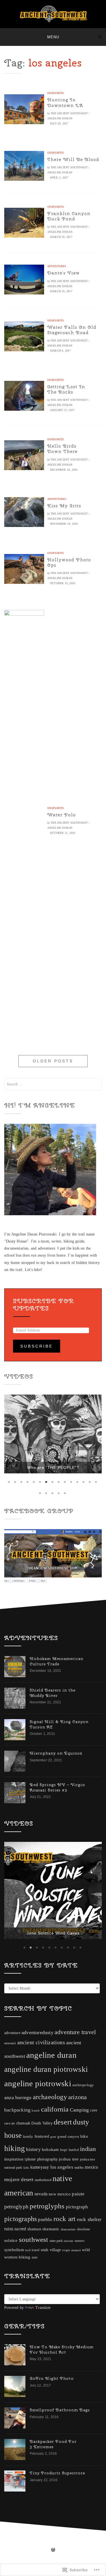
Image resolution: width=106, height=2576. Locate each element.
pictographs (20, 2189)
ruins (9, 2199)
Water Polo (61, 815)
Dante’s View (63, 273)
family (28, 2107)
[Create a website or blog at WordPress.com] (53, 2521)
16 (41, 1487)
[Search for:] (53, 1084)
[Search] (100, 37)
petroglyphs (47, 2176)
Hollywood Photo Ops (69, 562)
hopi (64, 2120)
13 (84, 1476)
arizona (77, 2067)
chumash (23, 2093)
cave (94, 2080)
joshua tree (69, 2129)
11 (72, 1476)
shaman (34, 2199)
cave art (10, 2093)
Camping (79, 2080)
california (55, 2079)
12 (78, 1476)
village (55, 2220)
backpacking (17, 2080)
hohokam (50, 2120)
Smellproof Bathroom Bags (60, 2380)
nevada (41, 2164)
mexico (91, 2137)
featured (42, 2106)
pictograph (77, 2177)
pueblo (45, 2189)
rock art (65, 2189)
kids (26, 2138)
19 (59, 1487)
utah (45, 2219)
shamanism (68, 2199)
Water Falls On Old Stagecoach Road (72, 330)
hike (84, 2106)
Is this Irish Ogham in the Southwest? (53, 1462)
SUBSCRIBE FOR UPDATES (44, 1304)
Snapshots (56, 93)
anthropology (83, 2055)
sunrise (69, 2211)
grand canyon (68, 2107)
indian (88, 2119)
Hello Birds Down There (62, 449)
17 (47, 1487)
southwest (34, 2209)
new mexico (60, 2164)
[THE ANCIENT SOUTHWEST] (6, 37)
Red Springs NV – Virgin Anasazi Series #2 (57, 1782)
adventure (12, 2003)
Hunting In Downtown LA (65, 102)
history (33, 2119)
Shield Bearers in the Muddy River (53, 1687)
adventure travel (75, 2002)
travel (35, 2220)
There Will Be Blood (73, 159)
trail (28, 2220)
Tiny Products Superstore (57, 2443)
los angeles (62, 2137)
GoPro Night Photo (52, 2349)
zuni (35, 2228)
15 (97, 1476)
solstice (11, 2210)
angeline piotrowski (38, 2053)
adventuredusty (37, 2002)
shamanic (51, 2199)
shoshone (84, 2199)
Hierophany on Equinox (56, 1748)
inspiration (14, 2129)
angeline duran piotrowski (46, 2039)
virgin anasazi (71, 2220)
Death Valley (42, 2093)
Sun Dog (53, 1903)
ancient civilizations (41, 2012)
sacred (20, 2199)
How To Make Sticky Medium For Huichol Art (62, 2320)
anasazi (10, 2013)
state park (56, 2211)
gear (53, 2107)
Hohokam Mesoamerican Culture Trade (57, 1655)
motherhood (43, 2150)
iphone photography (41, 2129)
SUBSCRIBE (37, 1346)
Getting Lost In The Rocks (66, 389)
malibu (79, 2137)
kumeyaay (40, 2137)
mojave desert (19, 2150)
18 (53, 1487)
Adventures (57, 266)
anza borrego (18, 2067)
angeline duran (51, 2025)
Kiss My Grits (64, 506)
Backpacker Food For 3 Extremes (53, 2414)
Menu (53, 37)
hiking (15, 2119)
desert (63, 2092)
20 (66, 1487)
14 (90, 1476)
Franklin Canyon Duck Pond (69, 216)
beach (36, 2080)
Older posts (53, 1061)
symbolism (14, 2220)
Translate (43, 2277)
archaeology (50, 2067)
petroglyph (16, 2176)
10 (66, 1476)
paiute (78, 2164)
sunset (80, 2211)
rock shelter (89, 2189)
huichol (74, 2120)
